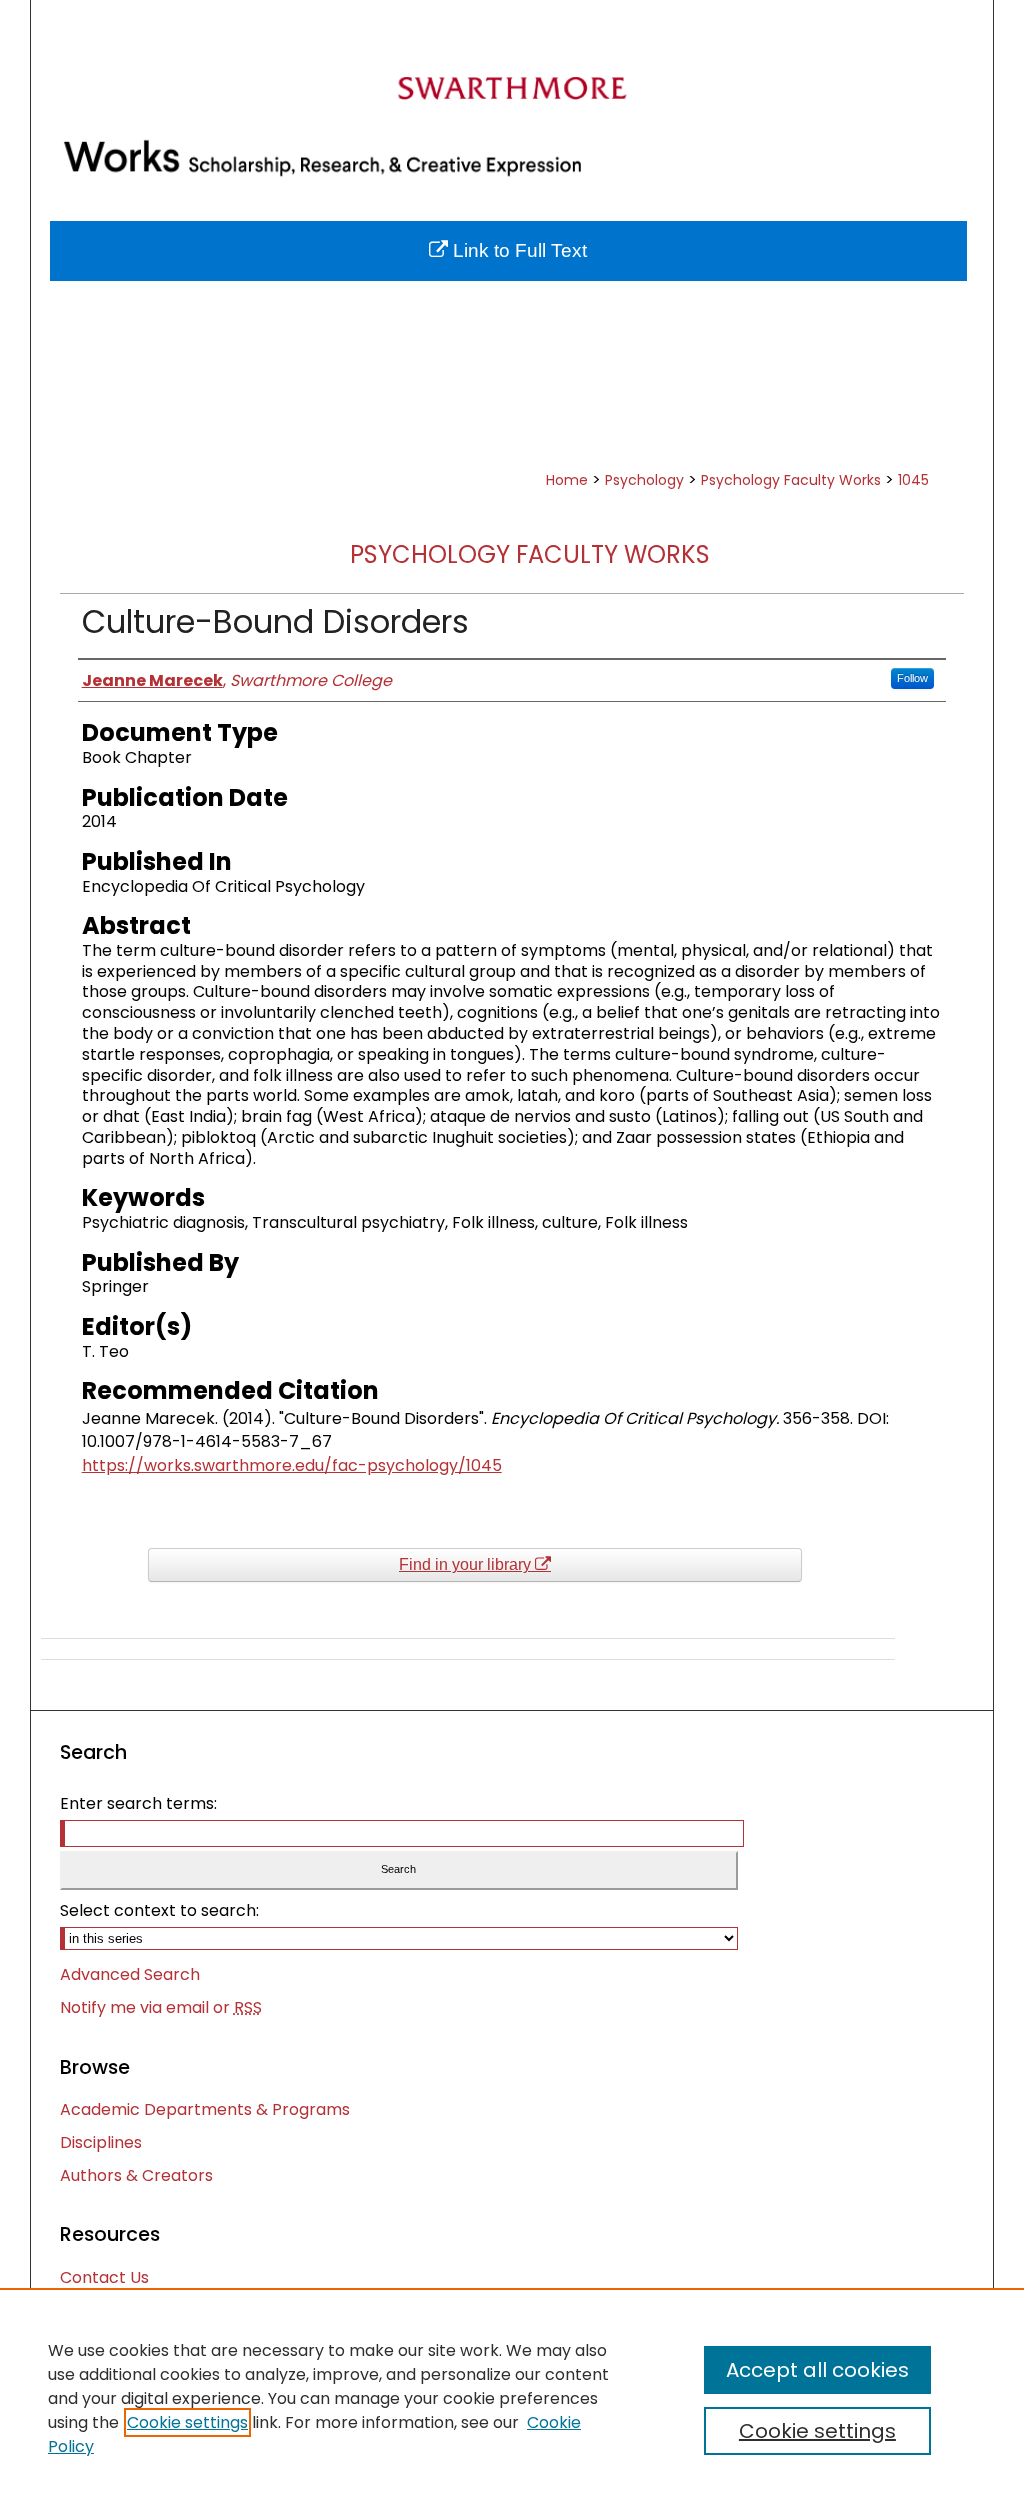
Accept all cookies (817, 2370)
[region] (512, 2398)
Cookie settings (187, 2422)
